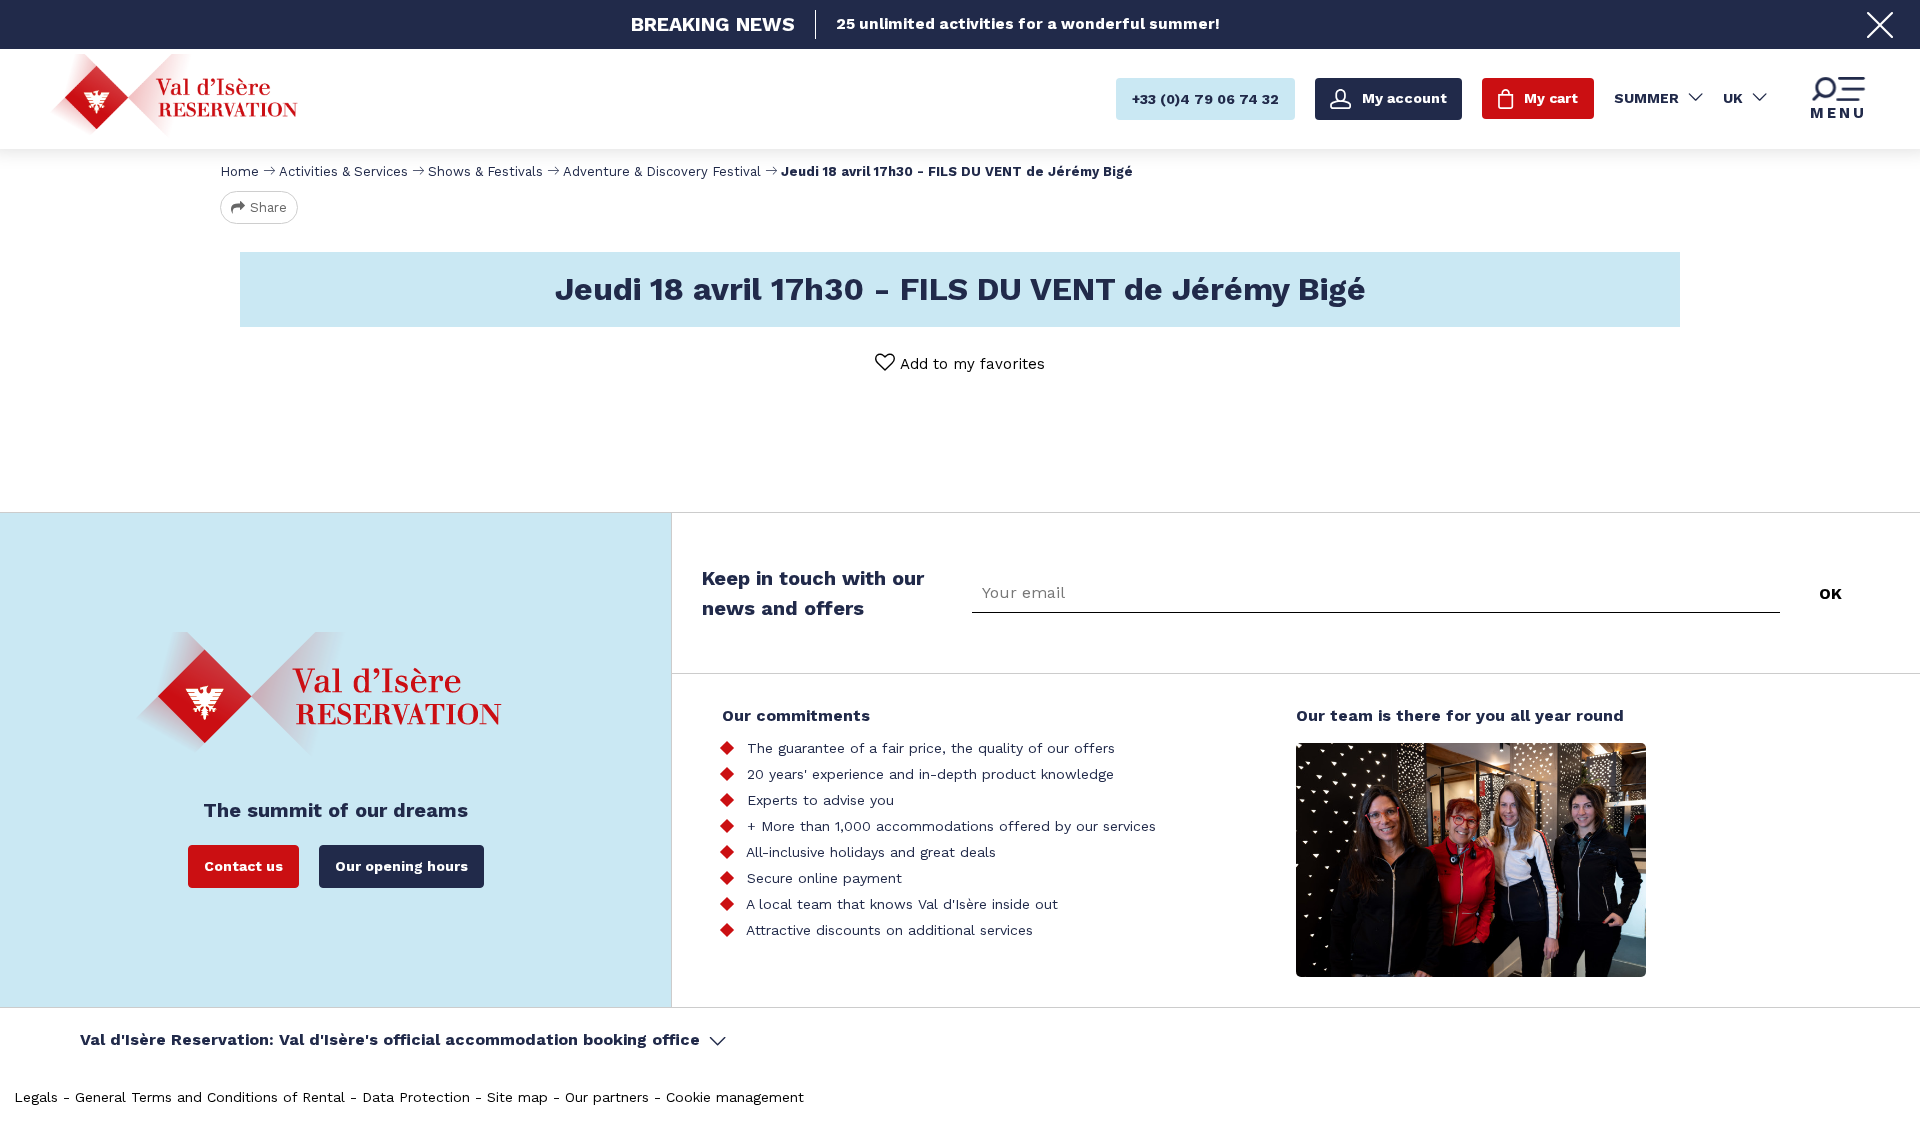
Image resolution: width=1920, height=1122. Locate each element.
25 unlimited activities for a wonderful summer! (1028, 24)
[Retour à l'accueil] (174, 97)
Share (268, 207)
